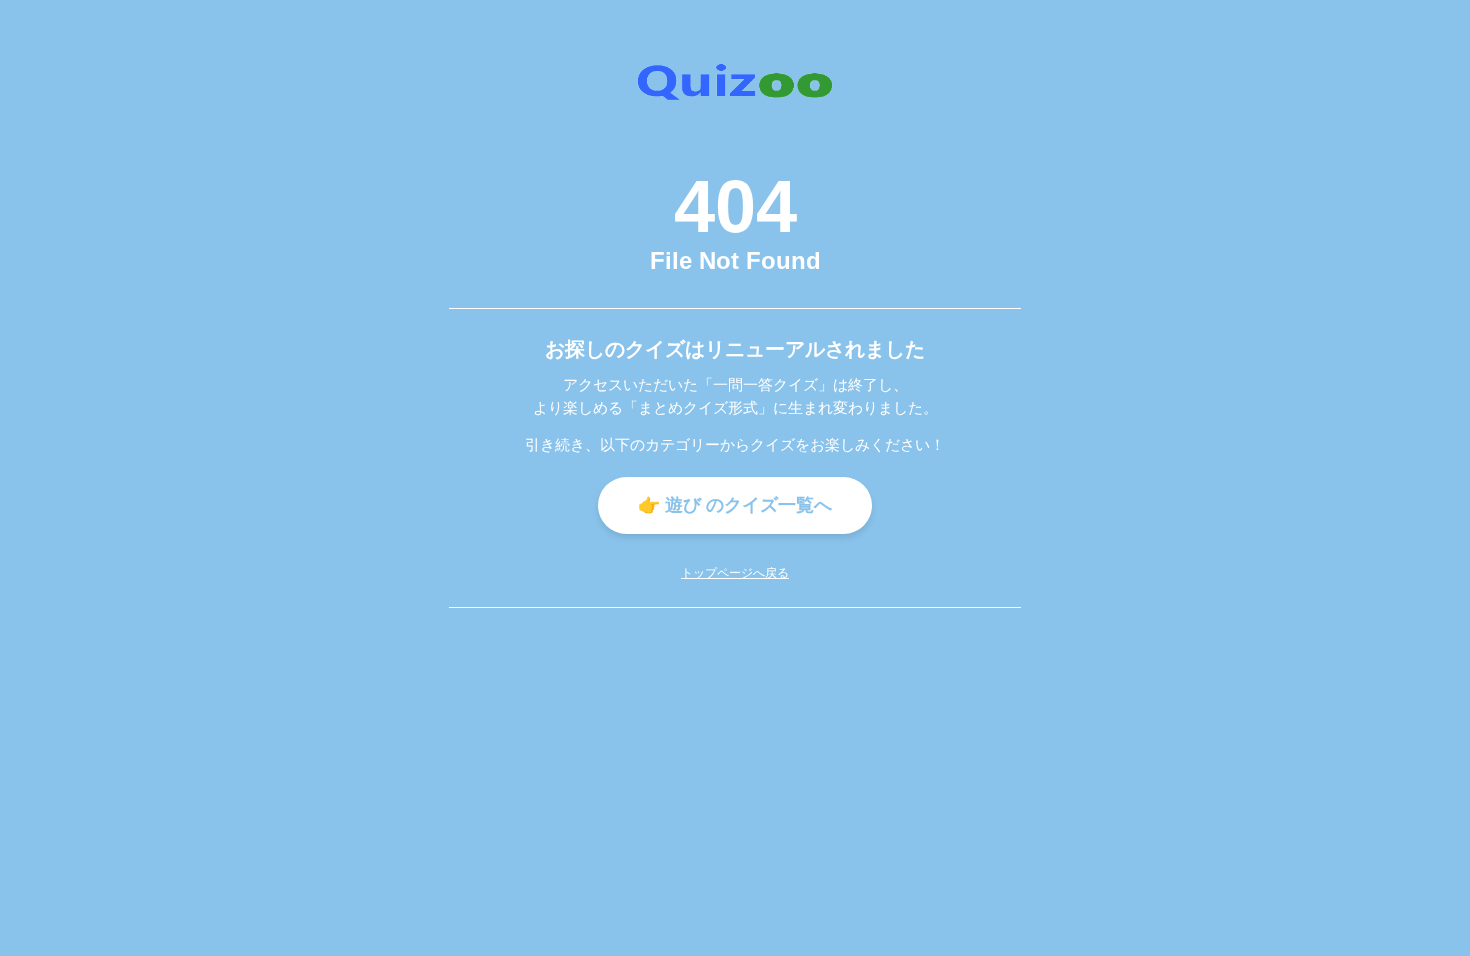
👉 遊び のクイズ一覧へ (735, 505)
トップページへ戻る (735, 573)
